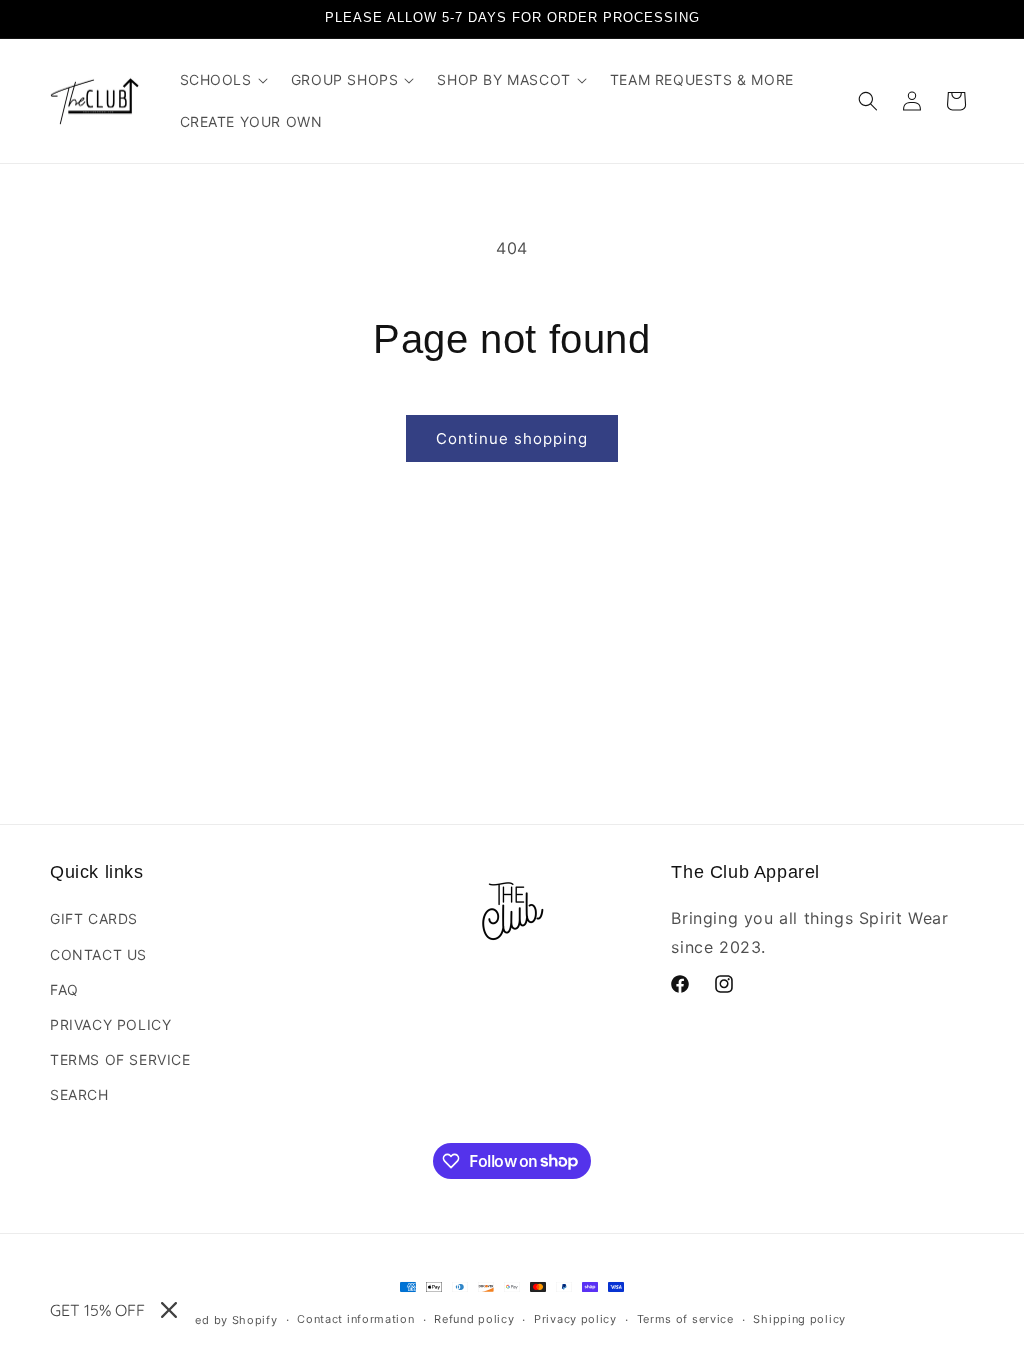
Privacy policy (575, 1319)
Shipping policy (799, 1319)
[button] (223, 80)
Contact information (355, 1319)
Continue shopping (512, 438)
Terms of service (685, 1319)
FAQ (64, 989)
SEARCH (79, 1094)
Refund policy (474, 1319)
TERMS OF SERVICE (120, 1059)
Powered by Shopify (218, 1320)
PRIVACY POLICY (110, 1024)
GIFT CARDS (94, 918)
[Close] (169, 1310)
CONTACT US (98, 954)
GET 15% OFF (97, 1310)
